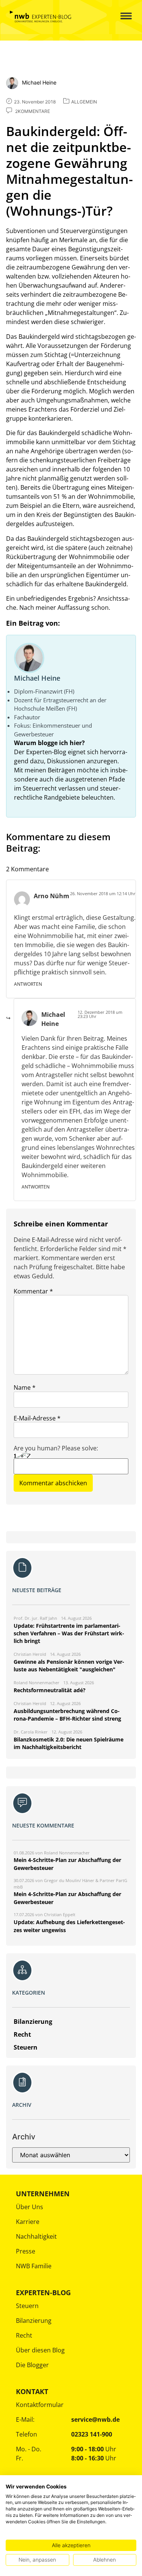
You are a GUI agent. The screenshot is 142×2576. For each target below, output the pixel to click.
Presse (26, 2251)
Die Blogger (32, 2365)
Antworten (28, 984)
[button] (120, 16)
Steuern (27, 2306)
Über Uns (30, 2207)
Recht (24, 2335)
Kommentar (33, 1291)
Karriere (28, 2222)
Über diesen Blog (40, 2350)
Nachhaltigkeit (36, 2236)
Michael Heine (37, 678)
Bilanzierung (34, 2321)
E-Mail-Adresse (37, 1418)
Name (25, 1387)
